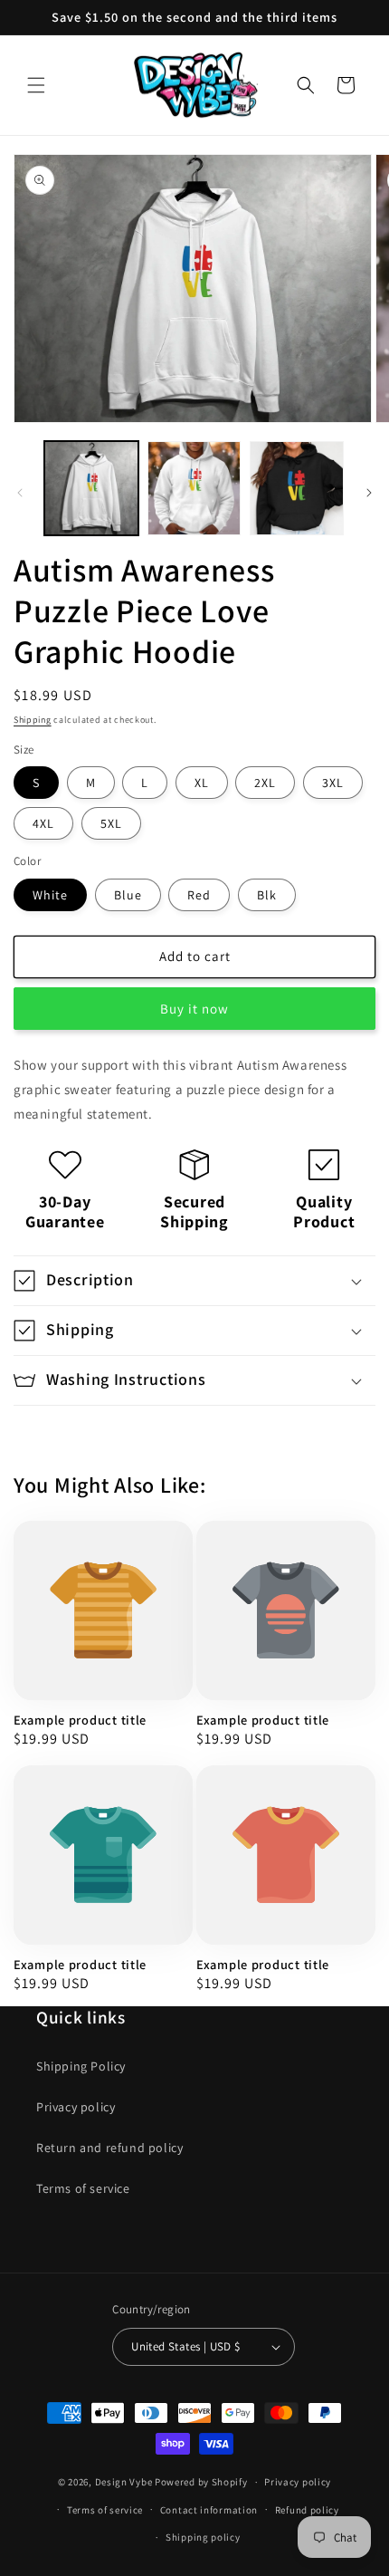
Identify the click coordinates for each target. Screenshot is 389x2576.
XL (202, 783)
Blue (128, 895)
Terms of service (83, 2188)
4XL (43, 823)
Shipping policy (203, 2537)
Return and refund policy (109, 2148)
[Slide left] (20, 493)
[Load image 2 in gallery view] (194, 488)
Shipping (33, 720)
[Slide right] (369, 493)
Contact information (209, 2510)
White (50, 895)
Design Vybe (124, 2482)
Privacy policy (76, 2107)
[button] (36, 85)
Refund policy (307, 2510)
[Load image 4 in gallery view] (297, 488)
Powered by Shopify (201, 2482)
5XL (111, 823)
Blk (267, 895)
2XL (265, 783)
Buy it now (194, 1009)
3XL (333, 783)
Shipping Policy (81, 2066)
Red (199, 895)
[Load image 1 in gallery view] (91, 488)
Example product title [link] (80, 1720)
